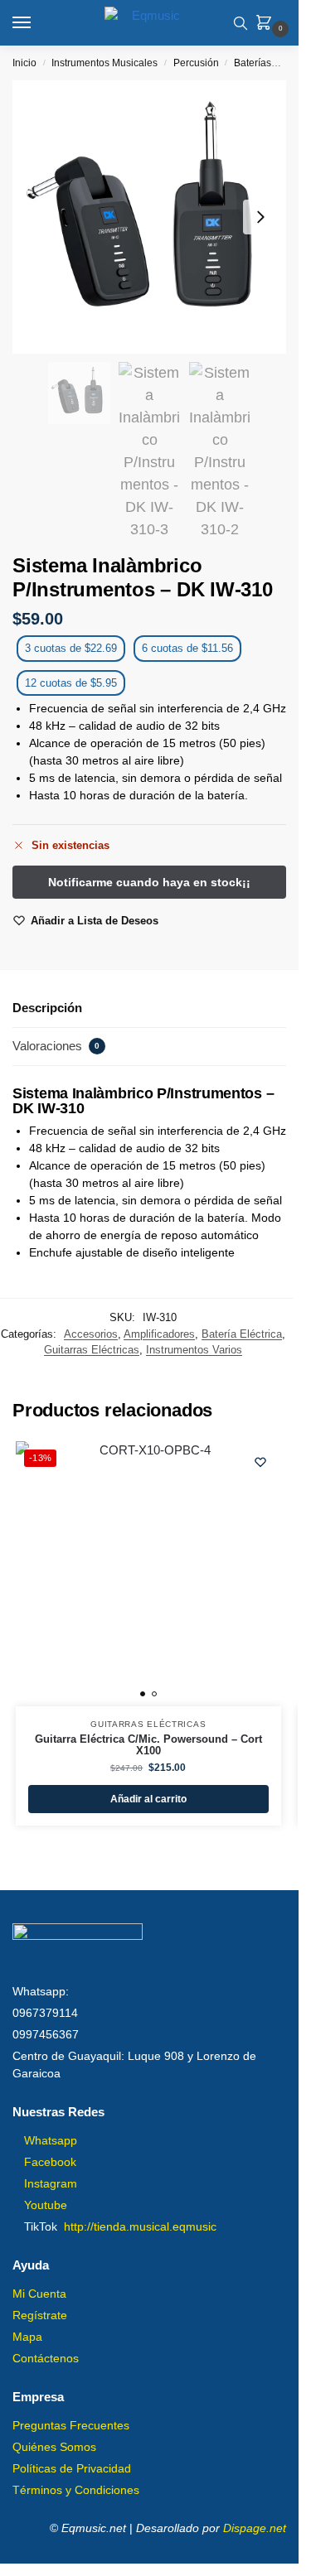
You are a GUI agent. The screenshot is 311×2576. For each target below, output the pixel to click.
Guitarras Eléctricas (92, 1350)
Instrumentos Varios (194, 1350)
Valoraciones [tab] (56, 1046)
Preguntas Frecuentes (71, 2425)
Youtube (46, 2205)
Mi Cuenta (39, 2294)
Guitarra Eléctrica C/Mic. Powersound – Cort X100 (148, 1745)
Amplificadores (159, 1334)
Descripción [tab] (47, 1008)
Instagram (51, 2183)
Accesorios (91, 1334)
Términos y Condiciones (76, 2490)
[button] (267, 24)
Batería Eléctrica (242, 1334)
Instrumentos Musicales (104, 63)
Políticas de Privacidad (72, 2468)
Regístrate (40, 2315)
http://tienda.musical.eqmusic (140, 2226)
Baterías (253, 63)
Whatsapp (51, 2140)
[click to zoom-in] (149, 217)
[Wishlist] (260, 1462)
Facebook (50, 2162)
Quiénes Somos (54, 2447)
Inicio (24, 63)
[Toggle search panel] (241, 23)
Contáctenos (46, 2358)
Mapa (27, 2337)
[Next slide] (260, 217)
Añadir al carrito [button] (148, 1799)
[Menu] (37, 23)
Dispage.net (255, 2528)
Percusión (196, 63)
